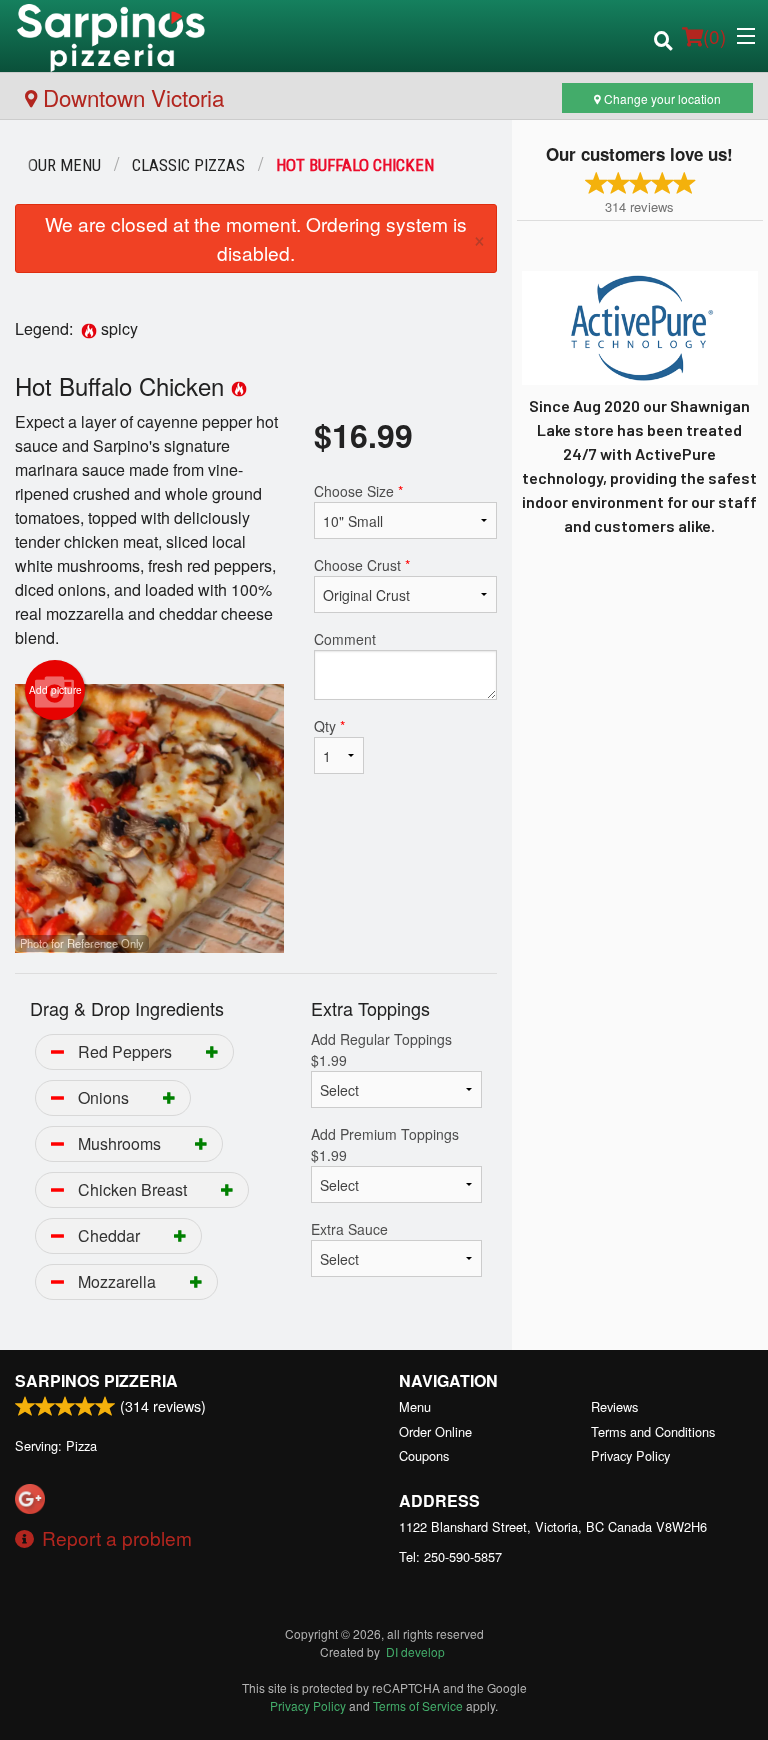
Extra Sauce (349, 1229)
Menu (415, 1406)
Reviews (614, 1406)
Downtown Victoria (130, 97)
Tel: (450, 1556)
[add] (212, 1051)
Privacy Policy (630, 1455)
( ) (714, 35)
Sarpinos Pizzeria (96, 1380)
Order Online (435, 1431)
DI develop (415, 1651)
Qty (329, 726)
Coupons (424, 1455)
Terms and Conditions (653, 1431)
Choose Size (358, 491)
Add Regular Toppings (381, 1049)
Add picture (55, 690)
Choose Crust (362, 565)
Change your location (661, 98)
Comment (345, 639)
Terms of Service (418, 1705)
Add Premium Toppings (385, 1144)
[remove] (57, 1051)
